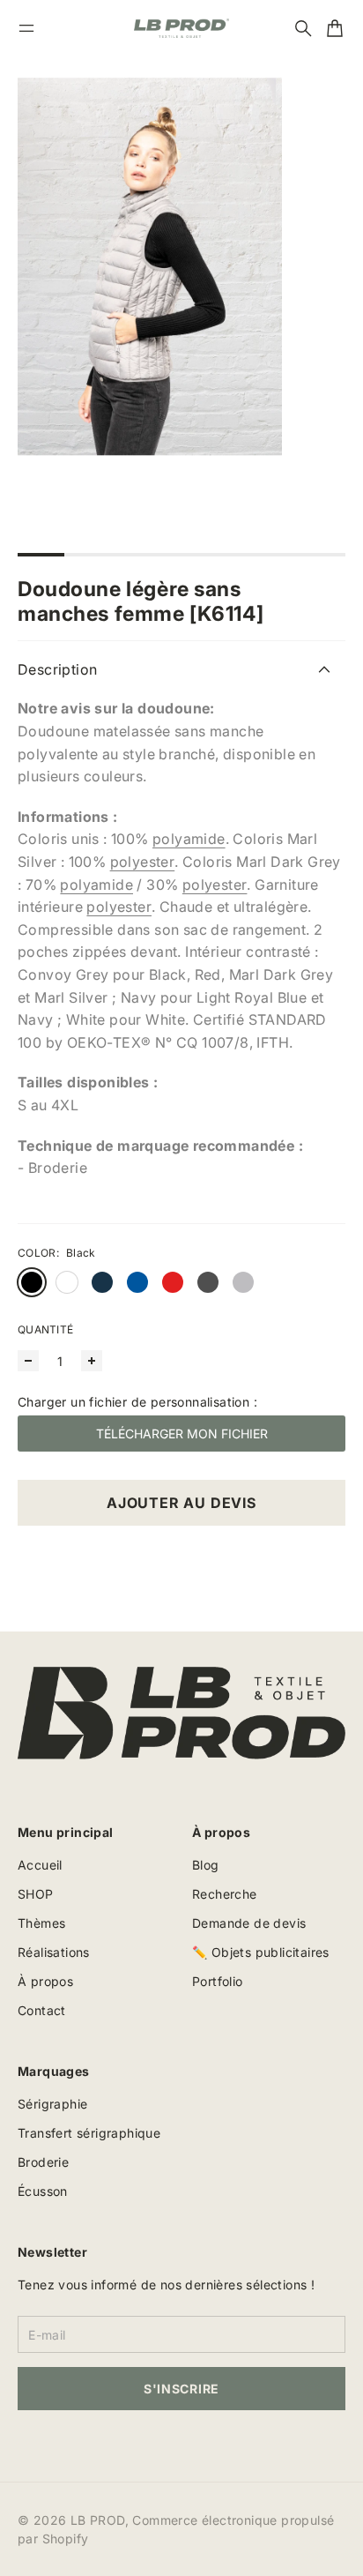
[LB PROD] (181, 28)
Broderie (43, 2162)
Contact (42, 2010)
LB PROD (98, 2520)
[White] (67, 1282)
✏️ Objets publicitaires (261, 1952)
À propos (45, 1981)
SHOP (36, 1894)
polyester (143, 862)
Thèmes (41, 1923)
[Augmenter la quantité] (92, 1361)
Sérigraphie (52, 2104)
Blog (206, 1865)
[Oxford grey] (243, 1282)
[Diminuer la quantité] (28, 1361)
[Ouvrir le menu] (26, 28)
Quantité (45, 1329)
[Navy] (102, 1282)
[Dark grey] (208, 1282)
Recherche (225, 1894)
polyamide (189, 839)
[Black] (32, 1282)
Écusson (43, 2191)
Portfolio (218, 1981)
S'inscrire (181, 2389)
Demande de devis (249, 1923)
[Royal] (137, 1282)
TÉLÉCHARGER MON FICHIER (182, 1434)
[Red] (173, 1282)
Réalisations (54, 1952)
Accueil (40, 1865)
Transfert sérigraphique (89, 2133)
